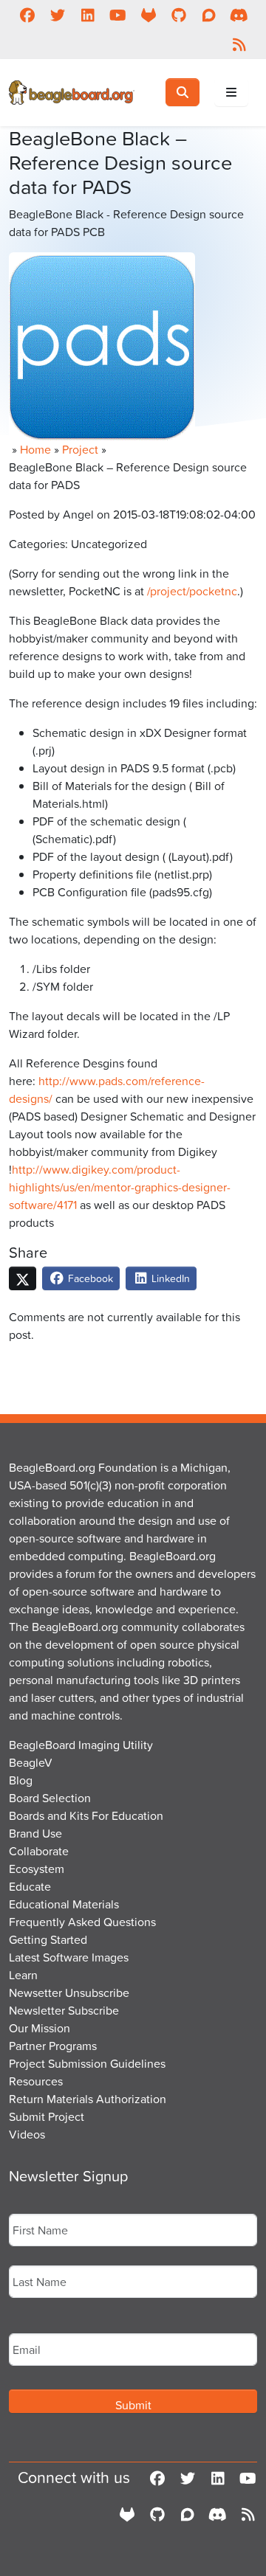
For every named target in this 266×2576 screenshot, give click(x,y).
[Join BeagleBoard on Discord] (239, 15)
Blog (21, 1780)
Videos (27, 2134)
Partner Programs (53, 2046)
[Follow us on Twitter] (57, 15)
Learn (23, 1975)
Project (80, 449)
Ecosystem (37, 1869)
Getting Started (48, 1939)
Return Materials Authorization (88, 2099)
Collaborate (39, 1851)
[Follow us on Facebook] (27, 15)
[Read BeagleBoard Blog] (239, 44)
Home (35, 449)
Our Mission (40, 2028)
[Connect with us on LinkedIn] (88, 15)
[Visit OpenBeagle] (148, 15)
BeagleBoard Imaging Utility (81, 1745)
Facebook (89, 1278)
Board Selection (50, 1798)
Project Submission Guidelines (87, 2063)
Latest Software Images (69, 1957)
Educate (30, 1886)
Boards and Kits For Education (86, 1815)
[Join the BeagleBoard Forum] (209, 15)
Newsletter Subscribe (64, 2010)
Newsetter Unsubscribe (69, 1992)
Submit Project (47, 2116)
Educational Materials (64, 1904)
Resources (36, 2081)
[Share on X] (23, 1278)
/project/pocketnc (192, 591)
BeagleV (31, 1762)
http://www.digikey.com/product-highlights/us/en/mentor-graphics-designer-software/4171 (120, 1187)
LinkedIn (169, 1278)
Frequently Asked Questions (82, 1922)
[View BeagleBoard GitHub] (178, 15)
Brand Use (35, 1833)
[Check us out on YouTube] (118, 15)
